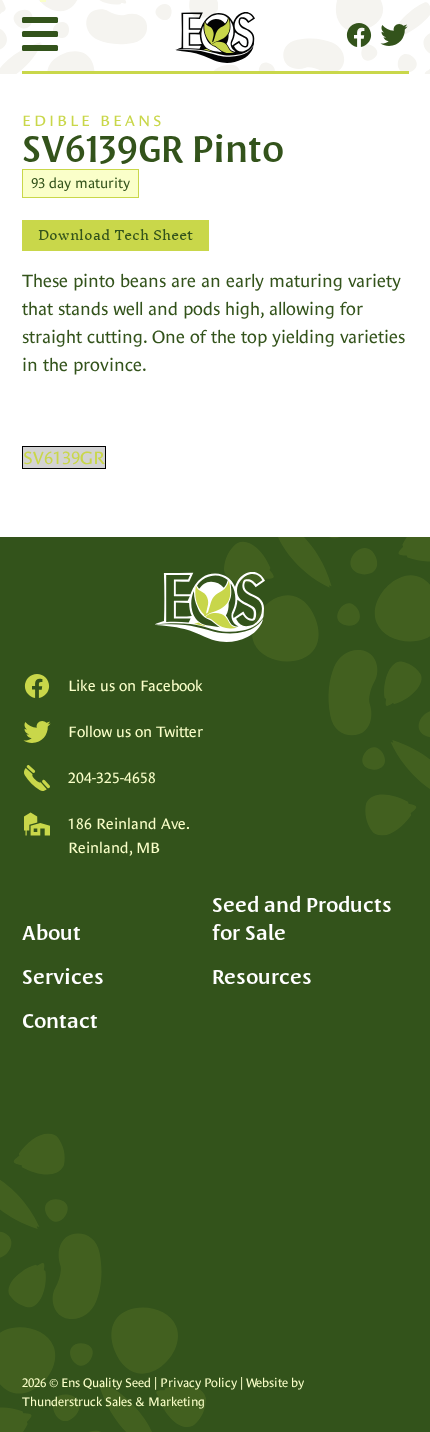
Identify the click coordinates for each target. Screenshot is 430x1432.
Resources (262, 976)
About (51, 932)
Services (63, 976)
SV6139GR (64, 457)
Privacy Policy (198, 1382)
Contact (60, 1020)
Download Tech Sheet (115, 235)
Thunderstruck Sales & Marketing (113, 1401)
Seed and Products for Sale (302, 918)
